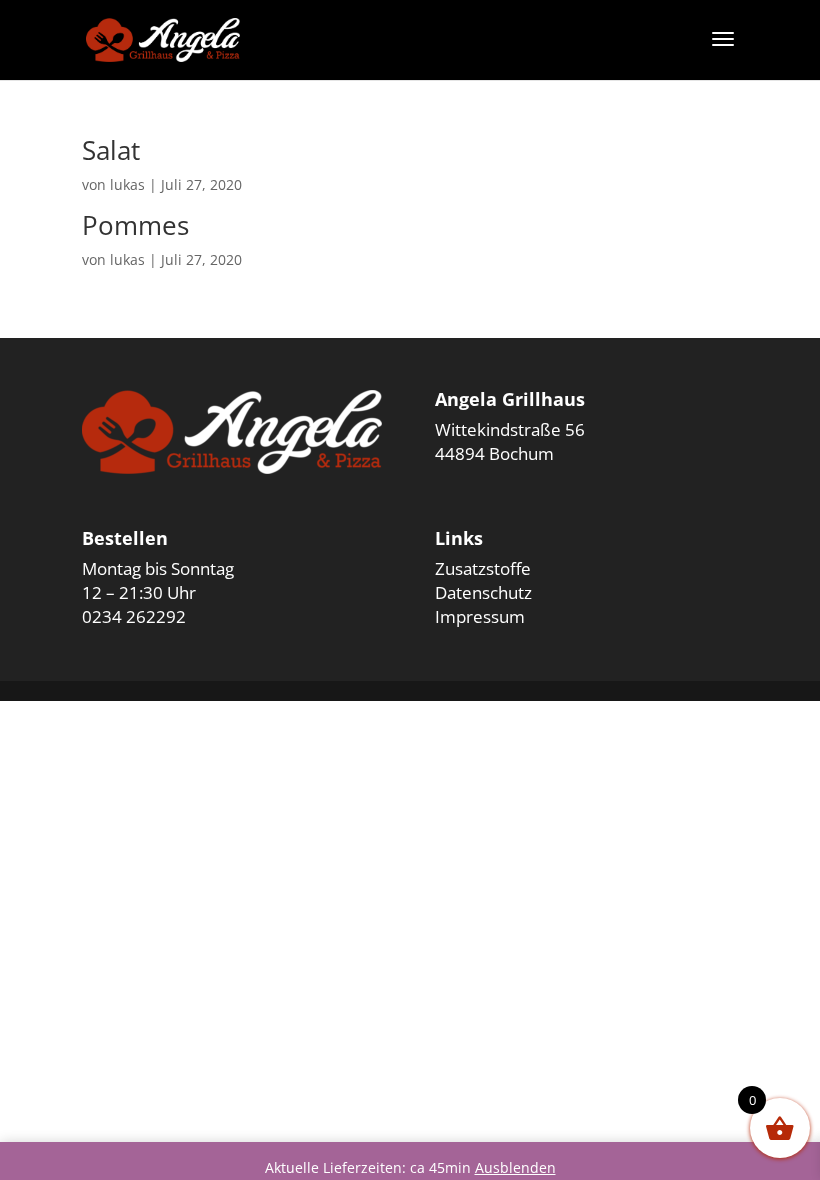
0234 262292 (134, 616)
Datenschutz (483, 592)
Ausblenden (515, 1167)
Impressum (480, 616)
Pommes (135, 225)
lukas (127, 184)
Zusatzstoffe (483, 568)
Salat (111, 150)
